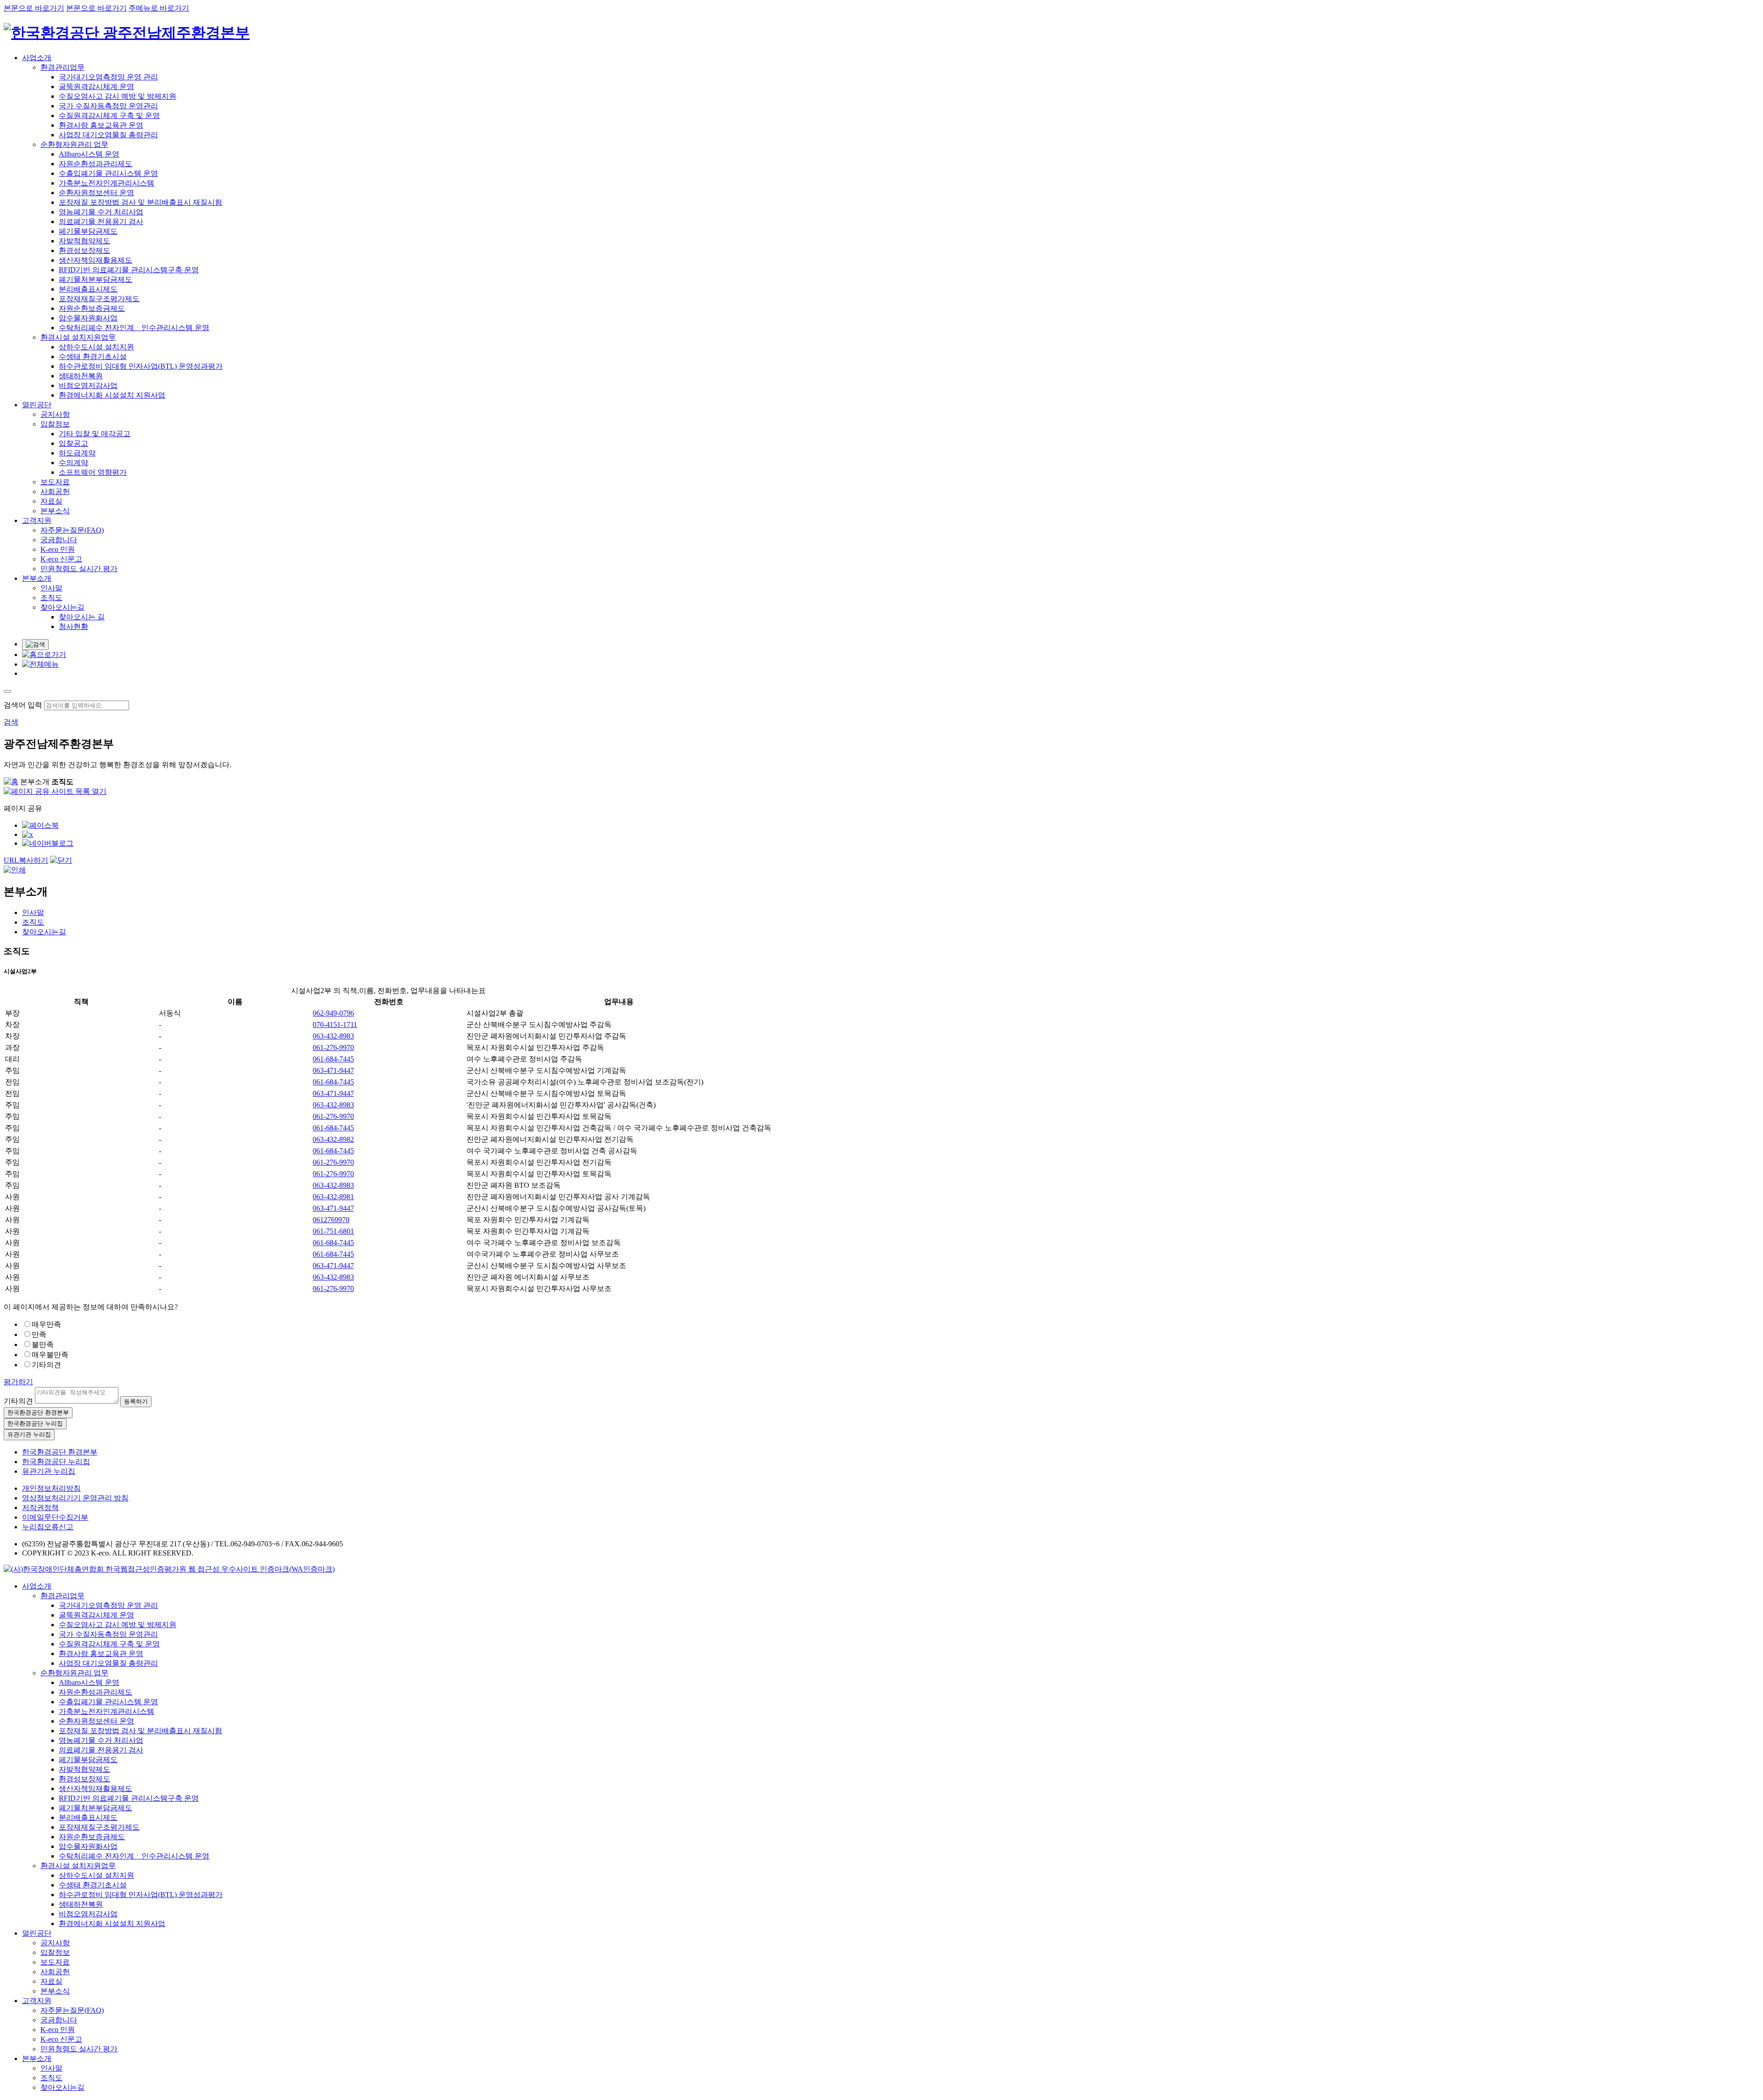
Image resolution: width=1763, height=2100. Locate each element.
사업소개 (37, 58)
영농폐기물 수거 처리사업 (101, 212)
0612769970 (331, 1220)
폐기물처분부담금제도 (95, 279)
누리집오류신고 (48, 1527)
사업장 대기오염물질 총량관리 (108, 135)
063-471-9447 (333, 1070)
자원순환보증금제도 (92, 308)
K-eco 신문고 (61, 559)
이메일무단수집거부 (55, 1517)
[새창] (40, 825)
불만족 (43, 1345)
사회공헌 (55, 491)
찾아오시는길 (62, 607)
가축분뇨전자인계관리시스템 (107, 183)
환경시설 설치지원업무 (78, 337)
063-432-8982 (333, 1139)
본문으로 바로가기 (34, 8)
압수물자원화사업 (88, 318)
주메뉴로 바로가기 (159, 8)
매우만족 (46, 1324)
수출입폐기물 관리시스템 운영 (108, 173)
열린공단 (37, 405)
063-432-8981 (333, 1197)
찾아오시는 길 (82, 617)
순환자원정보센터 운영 (96, 193)
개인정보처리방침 (51, 1488)
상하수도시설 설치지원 (96, 347)
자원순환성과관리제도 (95, 164)
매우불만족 (50, 1355)
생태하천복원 (81, 376)
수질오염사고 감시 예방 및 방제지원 (118, 96)
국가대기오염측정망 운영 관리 (108, 77)
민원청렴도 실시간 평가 (79, 569)
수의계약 (73, 463)
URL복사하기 (26, 860)
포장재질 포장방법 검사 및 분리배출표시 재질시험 (140, 202)
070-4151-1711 (335, 1025)
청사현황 (73, 626)
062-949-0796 (333, 1013)
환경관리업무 (62, 67)
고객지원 (37, 520)
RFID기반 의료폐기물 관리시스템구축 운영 (129, 270)
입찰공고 (73, 443)
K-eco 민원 (58, 549)
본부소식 (55, 511)
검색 (11, 722)
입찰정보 (55, 424)
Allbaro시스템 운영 (89, 154)
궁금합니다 (59, 540)
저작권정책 (40, 1508)
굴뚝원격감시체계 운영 (96, 87)
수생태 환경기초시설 (93, 357)
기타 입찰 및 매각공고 (95, 434)
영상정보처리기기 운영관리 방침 (75, 1498)
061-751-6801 (333, 1231)
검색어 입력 (23, 705)
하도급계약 (77, 453)
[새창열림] (169, 1569)
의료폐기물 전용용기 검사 (101, 222)
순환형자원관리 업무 (74, 144)
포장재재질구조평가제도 (99, 299)
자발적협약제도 (84, 241)
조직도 (51, 598)
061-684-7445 (333, 1059)
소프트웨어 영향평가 (93, 472)
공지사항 (55, 414)
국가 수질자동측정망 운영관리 (108, 106)
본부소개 (37, 578)
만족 (39, 1334)
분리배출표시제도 (88, 289)
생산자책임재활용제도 (95, 260)
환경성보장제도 (84, 250)
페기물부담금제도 (88, 231)
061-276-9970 (333, 1047)
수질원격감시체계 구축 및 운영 (109, 115)
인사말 (51, 588)
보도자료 (55, 482)
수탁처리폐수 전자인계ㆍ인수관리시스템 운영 (134, 328)
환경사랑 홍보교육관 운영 (101, 125)
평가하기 (18, 1382)
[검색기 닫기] (7, 691)
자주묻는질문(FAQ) (72, 530)
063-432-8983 (333, 1036)
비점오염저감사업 (88, 385)
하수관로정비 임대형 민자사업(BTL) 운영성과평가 (141, 366)
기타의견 (46, 1365)
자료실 (51, 501)
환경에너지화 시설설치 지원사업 (112, 395)
